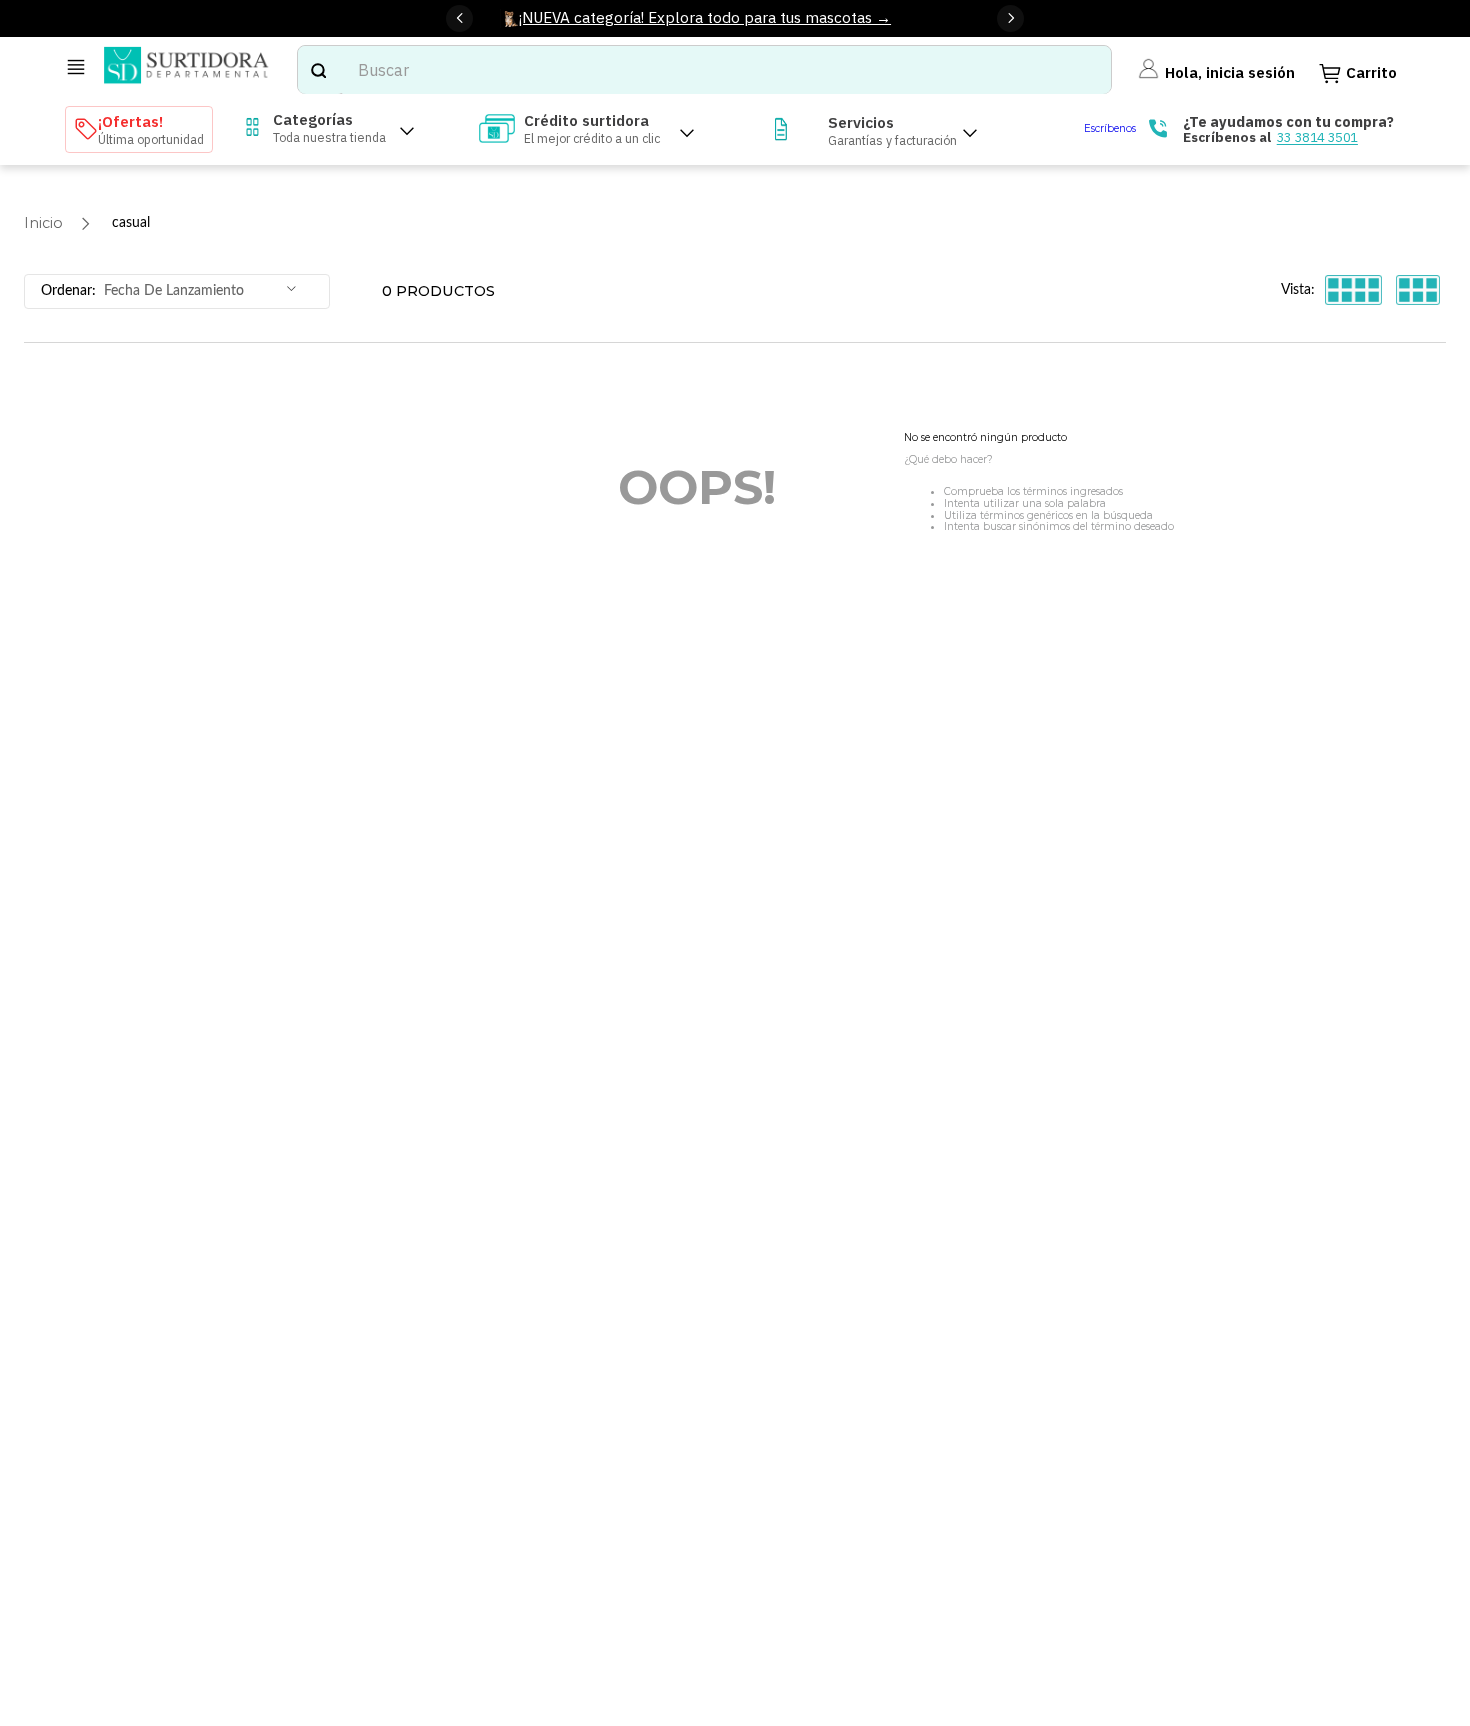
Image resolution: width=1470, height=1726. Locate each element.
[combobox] (705, 70)
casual (131, 222)
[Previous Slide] (459, 18)
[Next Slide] (1010, 18)
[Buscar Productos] (318, 70)
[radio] (1353, 289)
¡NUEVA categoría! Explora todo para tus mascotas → (705, 17)
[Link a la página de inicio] (43, 223)
